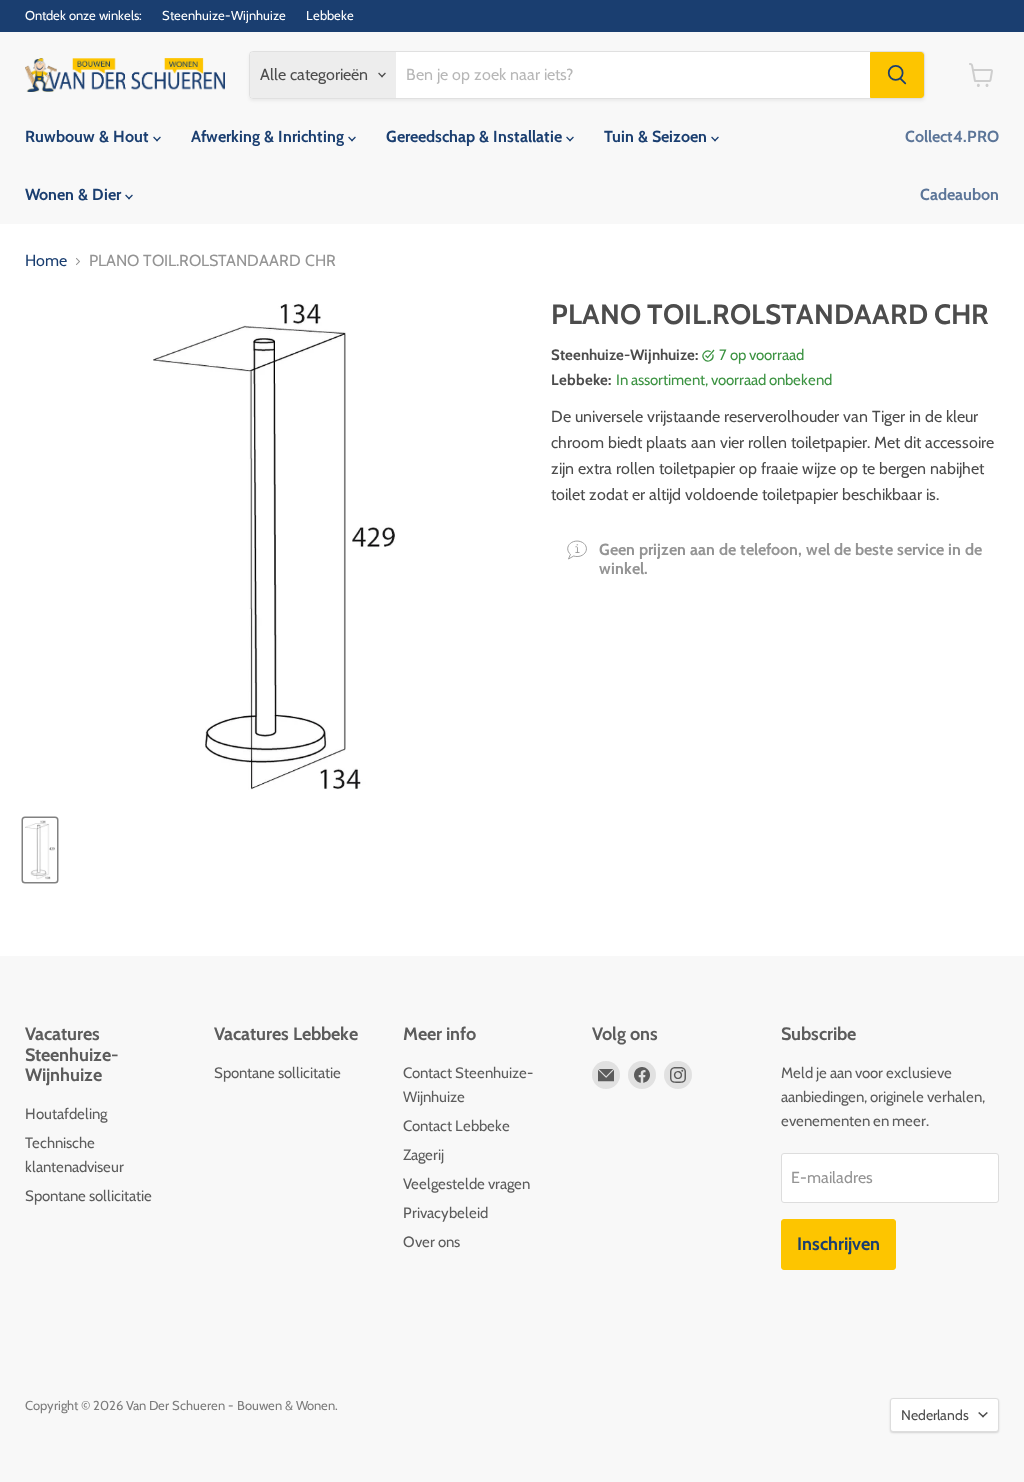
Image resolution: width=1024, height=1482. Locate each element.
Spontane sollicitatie (88, 1196)
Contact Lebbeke (456, 1126)
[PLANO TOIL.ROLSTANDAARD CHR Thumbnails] (40, 850)
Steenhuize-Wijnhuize (224, 15)
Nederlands (935, 1415)
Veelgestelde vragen (466, 1184)
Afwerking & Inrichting (269, 136)
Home (46, 261)
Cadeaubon (959, 194)
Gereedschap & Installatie (476, 136)
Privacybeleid (445, 1213)
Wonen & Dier (75, 194)
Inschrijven (838, 1244)
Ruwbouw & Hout (89, 136)
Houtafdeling (66, 1114)
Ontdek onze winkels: (83, 15)
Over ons (431, 1242)
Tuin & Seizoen (657, 136)
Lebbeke (330, 15)
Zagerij (423, 1155)
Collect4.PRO (952, 136)
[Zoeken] (897, 75)
